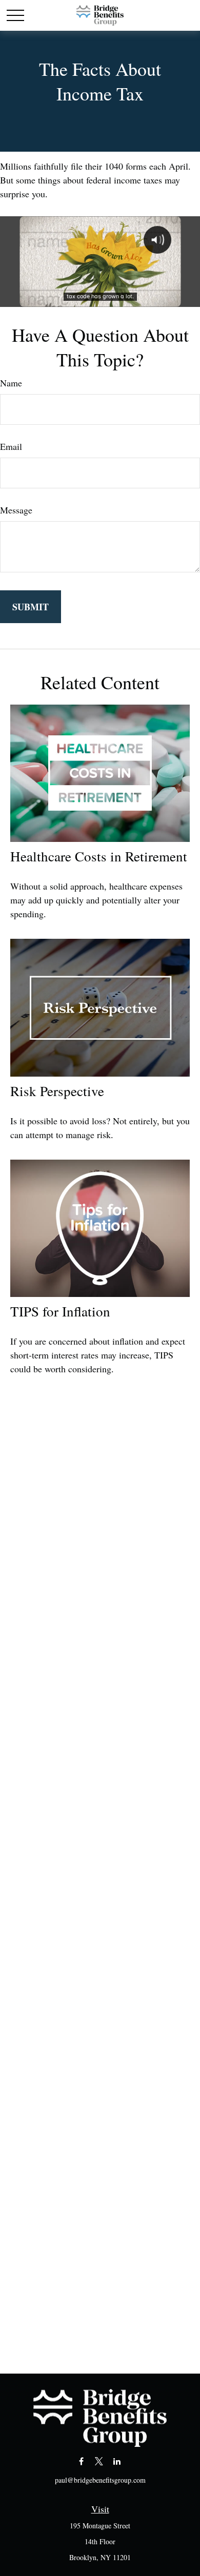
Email (11, 446)
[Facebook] (81, 2461)
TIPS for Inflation (60, 1311)
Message (16, 510)
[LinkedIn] (117, 2461)
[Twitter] (99, 2461)
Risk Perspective (57, 1091)
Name (11, 383)
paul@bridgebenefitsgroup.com (100, 2480)
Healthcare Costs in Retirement (99, 856)
